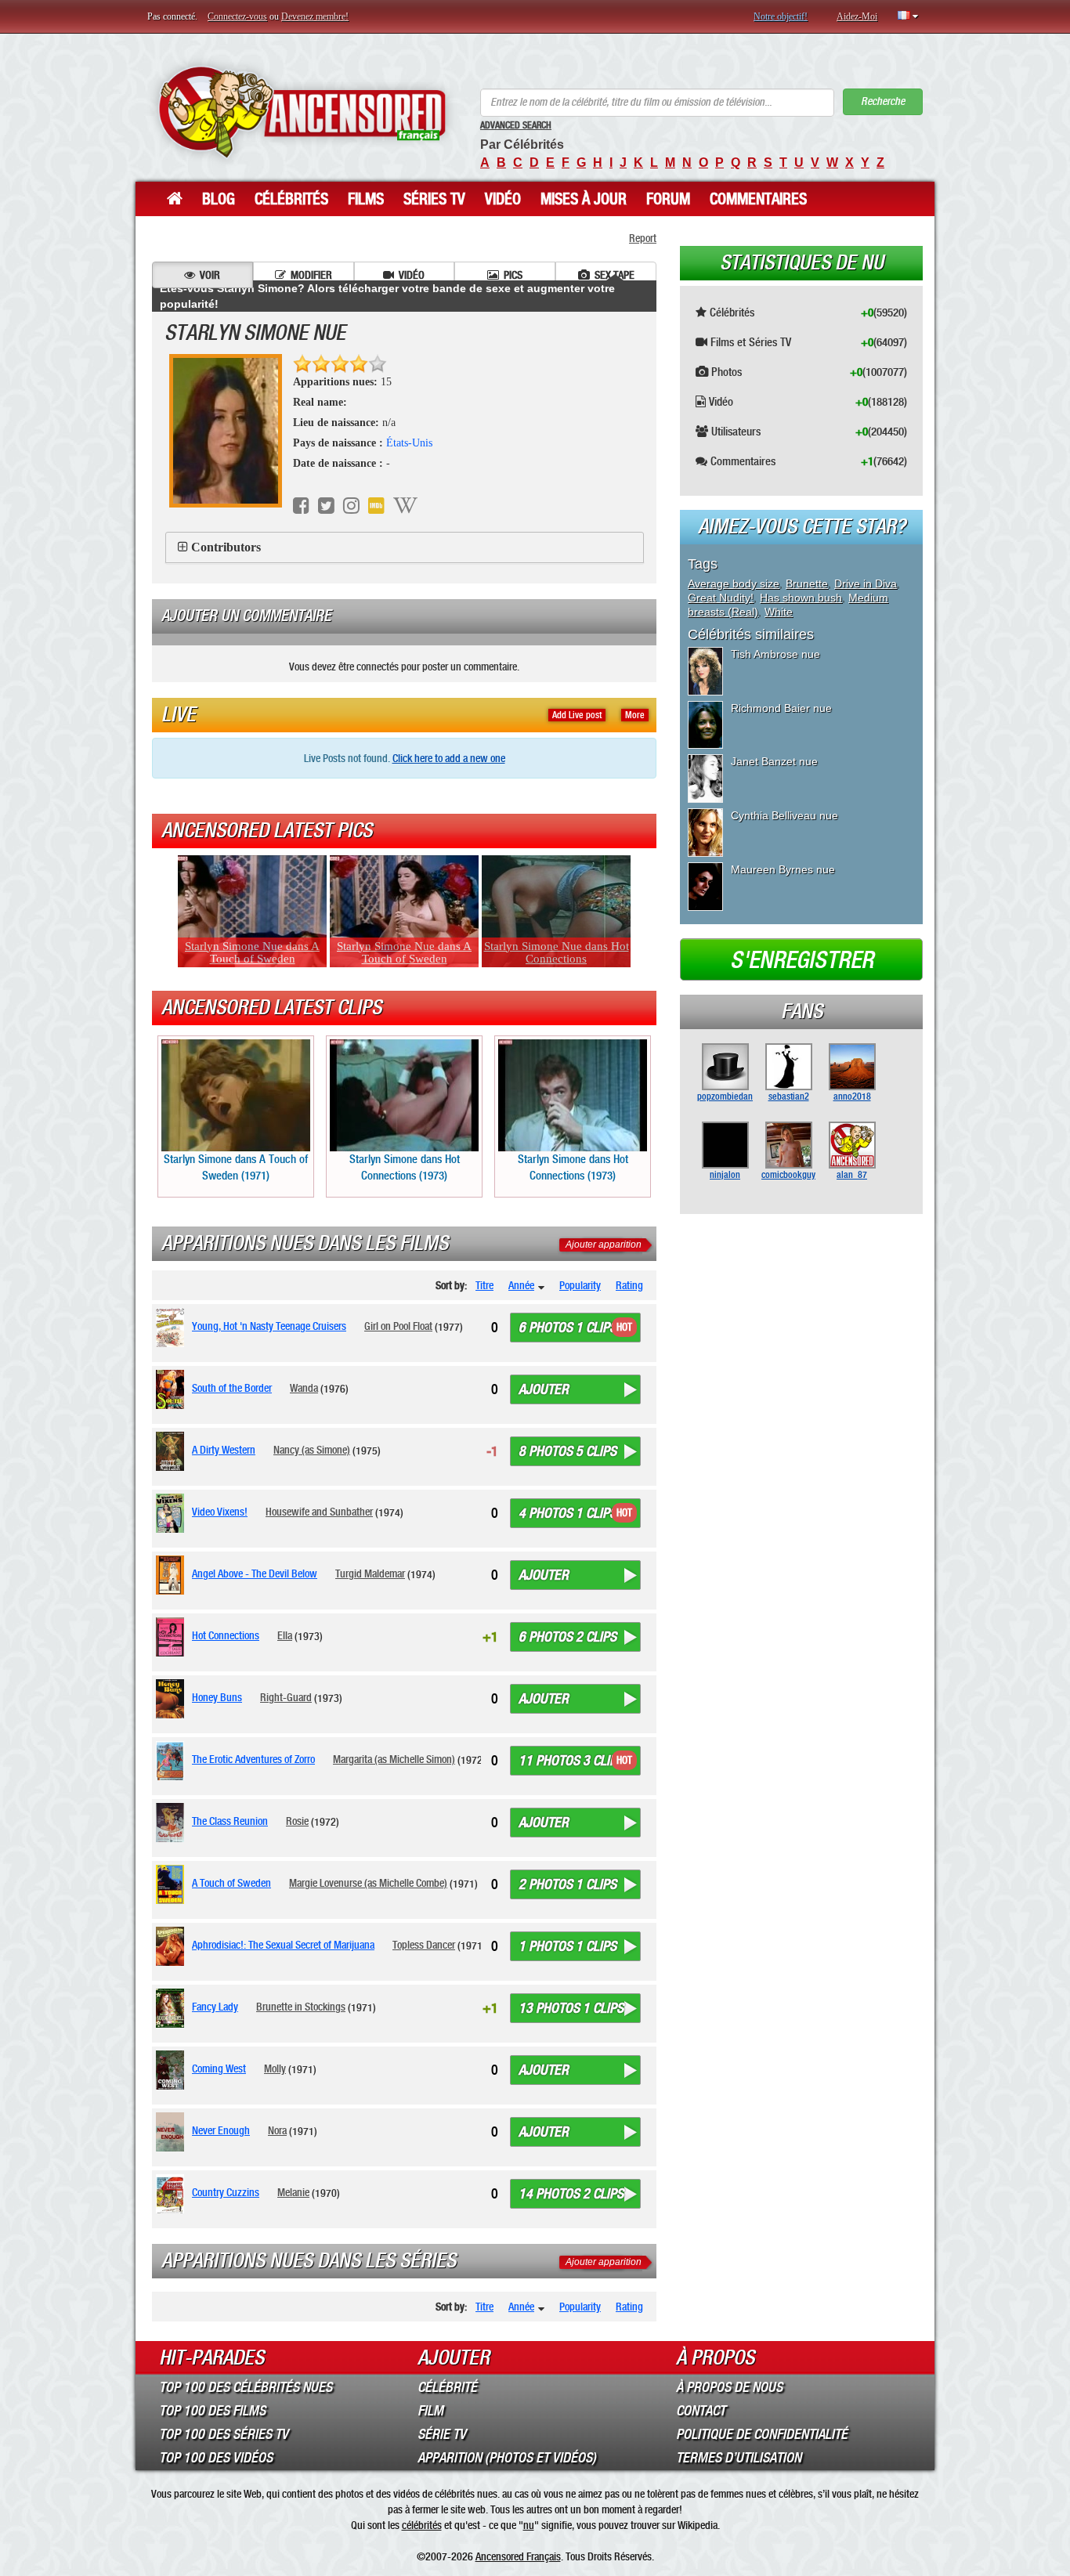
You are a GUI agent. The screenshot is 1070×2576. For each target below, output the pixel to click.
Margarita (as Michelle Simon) (394, 1759)
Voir (210, 275)
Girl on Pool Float (398, 1326)
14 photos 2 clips (571, 2194)
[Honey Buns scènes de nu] (173, 1699)
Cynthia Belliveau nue (784, 815)
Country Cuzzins (226, 2192)
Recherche (883, 101)
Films (366, 199)
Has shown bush (801, 598)
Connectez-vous (237, 16)
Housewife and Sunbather (319, 1512)
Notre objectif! (781, 16)
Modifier (311, 275)
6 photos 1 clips (568, 1328)
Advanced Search (516, 125)
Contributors (226, 547)
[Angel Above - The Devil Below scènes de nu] (173, 1575)
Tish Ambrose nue (775, 654)
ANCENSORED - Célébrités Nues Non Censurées (302, 112)
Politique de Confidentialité (762, 2434)
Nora (277, 2130)
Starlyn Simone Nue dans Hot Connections (557, 952)
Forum (668, 199)
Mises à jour (584, 199)
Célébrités (291, 199)
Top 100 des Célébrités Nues (246, 2387)
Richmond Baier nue (781, 708)
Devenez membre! (315, 16)
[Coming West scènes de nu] (173, 2070)
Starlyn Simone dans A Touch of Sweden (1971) (236, 1167)
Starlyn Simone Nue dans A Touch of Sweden (252, 952)
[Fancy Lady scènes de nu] (173, 2008)
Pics (513, 275)
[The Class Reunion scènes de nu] (173, 1823)
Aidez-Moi (857, 16)
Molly (275, 2068)
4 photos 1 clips (568, 1513)
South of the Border (232, 1388)
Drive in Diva (866, 583)
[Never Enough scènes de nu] (173, 2132)
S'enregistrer (802, 960)
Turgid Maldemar (370, 1573)
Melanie (293, 2192)
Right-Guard (286, 1697)
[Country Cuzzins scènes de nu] (173, 2194)
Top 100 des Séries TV (224, 2434)
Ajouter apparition (604, 1245)
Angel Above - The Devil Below (255, 1573)
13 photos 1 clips (571, 2008)
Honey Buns (217, 1697)
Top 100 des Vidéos (216, 2458)
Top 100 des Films (212, 2411)
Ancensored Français (518, 2556)
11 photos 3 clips (571, 1761)
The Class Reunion (230, 1821)
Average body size (734, 583)
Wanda (304, 1388)
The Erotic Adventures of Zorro (253, 1759)
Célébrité (447, 2387)
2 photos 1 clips (568, 1884)
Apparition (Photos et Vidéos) (507, 2458)
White (779, 612)
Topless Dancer (424, 1945)
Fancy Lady (215, 2007)
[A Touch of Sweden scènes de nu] (173, 1884)
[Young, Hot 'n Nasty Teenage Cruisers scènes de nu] (173, 1328)
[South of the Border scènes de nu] (173, 1389)
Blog (219, 199)
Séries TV (434, 199)
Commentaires (758, 199)
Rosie (297, 1821)
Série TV (442, 2434)
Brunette (807, 583)
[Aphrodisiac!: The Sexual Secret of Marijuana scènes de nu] (173, 1946)
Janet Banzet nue (774, 761)
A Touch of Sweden (231, 1883)
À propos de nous (729, 2387)
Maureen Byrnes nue (783, 869)
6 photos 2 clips (568, 1637)
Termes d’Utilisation (739, 2458)
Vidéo (503, 199)
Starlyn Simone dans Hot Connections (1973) (405, 1167)
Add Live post (577, 715)
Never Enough (221, 2130)
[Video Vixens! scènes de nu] (173, 1513)
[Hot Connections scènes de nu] (173, 1637)
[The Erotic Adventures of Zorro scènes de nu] (173, 1761)
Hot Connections (226, 1635)
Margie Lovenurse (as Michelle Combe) (368, 1883)
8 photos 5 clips (568, 1451)
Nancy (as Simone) (312, 1450)
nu (529, 2525)
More (635, 715)
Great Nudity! (721, 598)
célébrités (422, 2525)
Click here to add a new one (449, 758)
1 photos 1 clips (568, 1946)
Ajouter (544, 1389)
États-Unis (409, 443)
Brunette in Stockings (301, 2007)
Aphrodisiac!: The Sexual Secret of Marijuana (283, 1945)
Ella (285, 1635)
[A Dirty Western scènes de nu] (173, 1451)
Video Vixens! (220, 1512)
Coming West (219, 2068)
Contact (701, 2411)
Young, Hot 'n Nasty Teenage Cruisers (269, 1326)
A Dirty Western (224, 1450)
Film (430, 2411)
